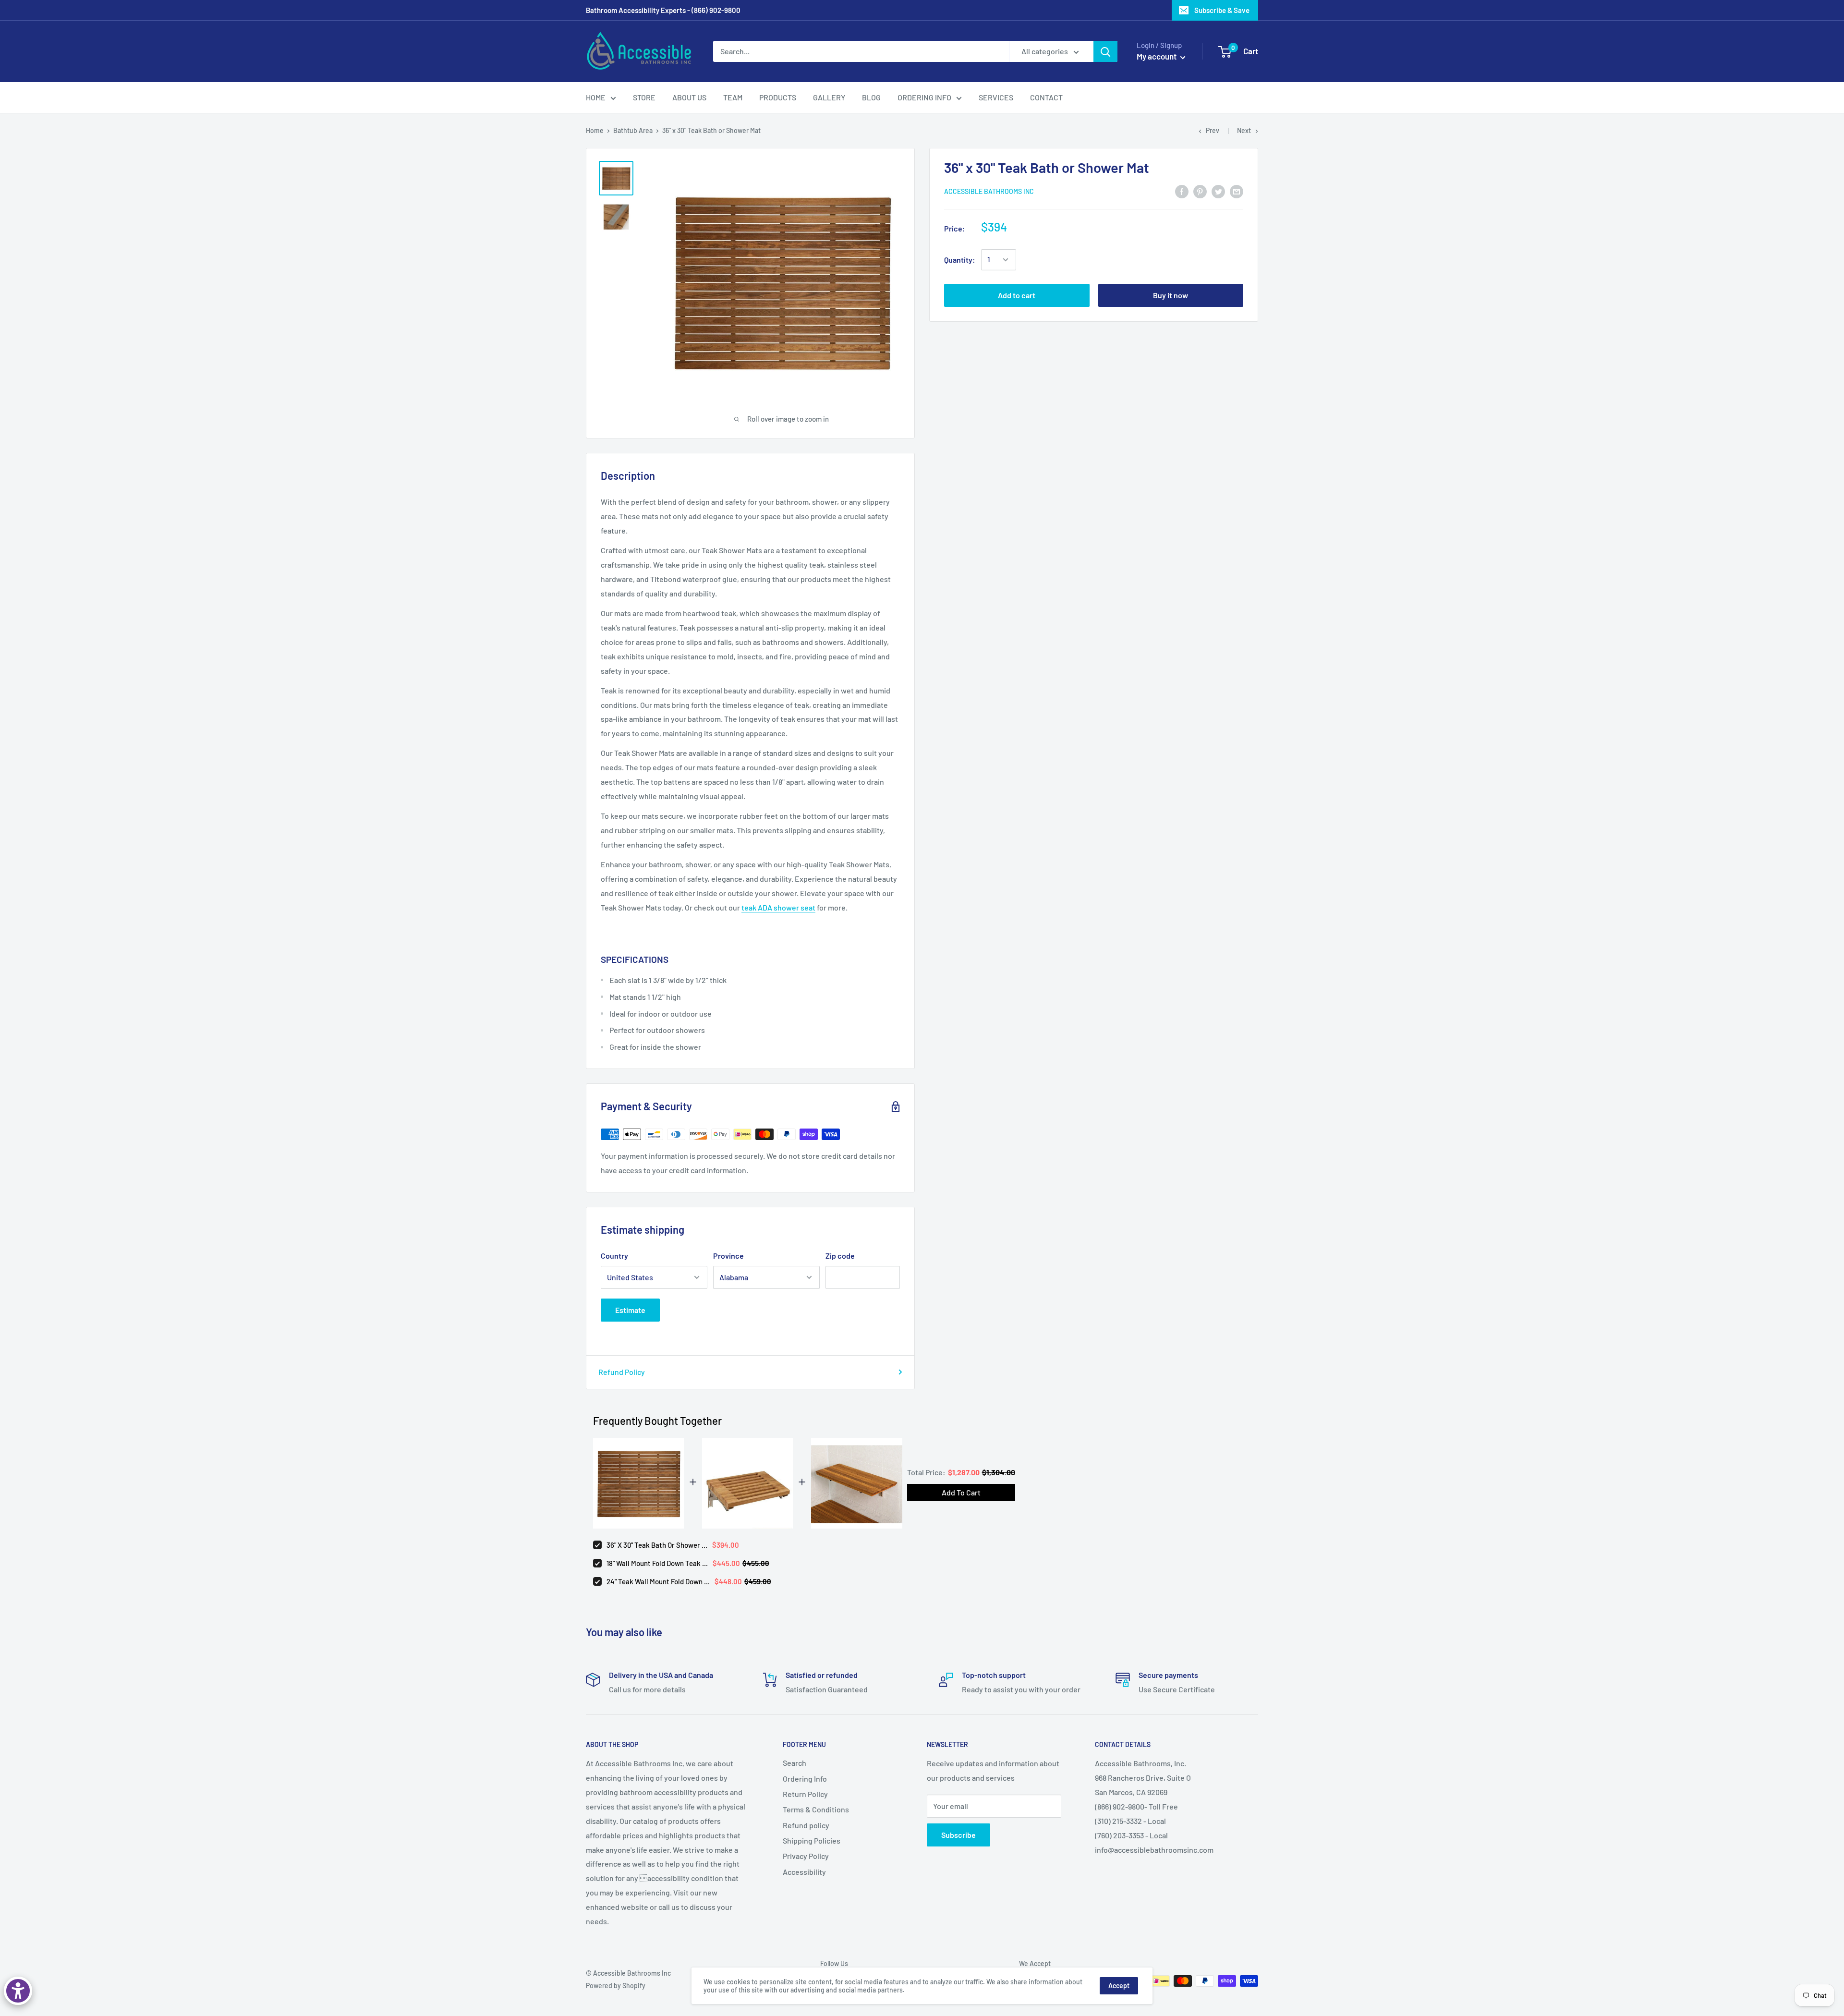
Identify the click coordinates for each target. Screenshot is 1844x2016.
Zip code (840, 1256)
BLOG (871, 97)
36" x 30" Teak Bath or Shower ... (657, 1545)
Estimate (630, 1310)
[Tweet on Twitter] (1218, 191)
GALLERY (829, 97)
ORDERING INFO (924, 97)
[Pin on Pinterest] (1200, 191)
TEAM (733, 97)
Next (1244, 130)
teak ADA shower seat (778, 907)
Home (595, 130)
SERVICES (996, 97)
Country (614, 1256)
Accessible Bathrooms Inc (989, 192)
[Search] (1105, 51)
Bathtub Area (633, 130)
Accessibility (804, 1872)
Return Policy (805, 1794)
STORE (644, 97)
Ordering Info (805, 1779)
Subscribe (958, 1835)
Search (795, 1763)
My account (1157, 56)
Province (728, 1256)
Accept (1119, 1986)
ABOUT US (689, 97)
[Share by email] (1237, 191)
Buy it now (1171, 295)
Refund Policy (622, 1372)
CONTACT (1046, 97)
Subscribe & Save (1222, 10)
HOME (596, 97)
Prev (1213, 130)
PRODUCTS (778, 97)
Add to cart (1017, 295)
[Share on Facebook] (1182, 191)
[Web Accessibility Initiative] (18, 1991)
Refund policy (806, 1825)
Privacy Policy (806, 1856)
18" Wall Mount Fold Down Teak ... (657, 1563)
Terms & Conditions (816, 1809)
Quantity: (960, 260)
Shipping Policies (812, 1840)
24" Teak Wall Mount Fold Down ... (658, 1581)
